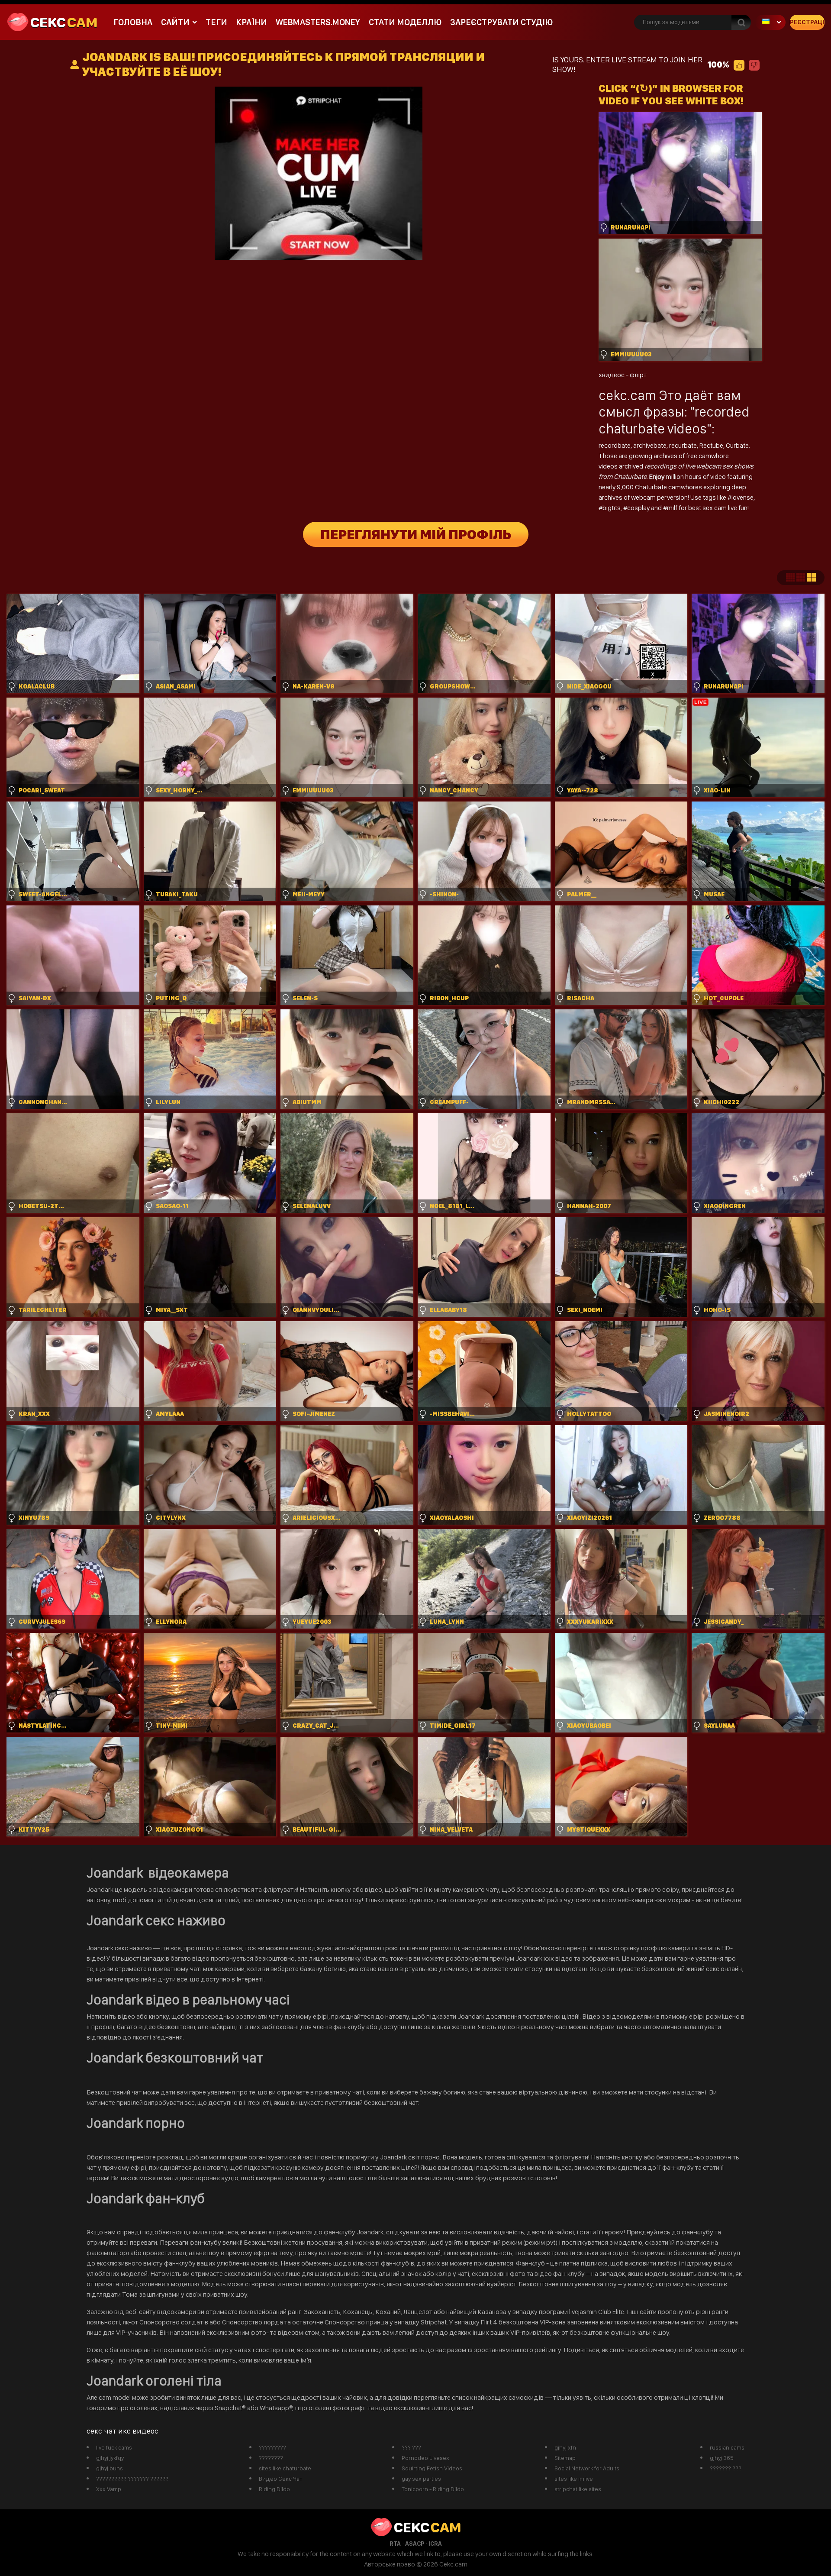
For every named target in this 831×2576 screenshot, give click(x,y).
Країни (251, 22)
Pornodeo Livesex (425, 2458)
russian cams (727, 2447)
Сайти (175, 22)
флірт (638, 375)
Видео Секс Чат (281, 2479)
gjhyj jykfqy (110, 2458)
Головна (133, 22)
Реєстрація (807, 22)
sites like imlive (574, 2479)
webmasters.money (318, 22)
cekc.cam (627, 395)
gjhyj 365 (722, 2458)
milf (673, 508)
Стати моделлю (405, 22)
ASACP (415, 2544)
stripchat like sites (578, 2489)
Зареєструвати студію (501, 22)
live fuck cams (114, 2447)
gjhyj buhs (110, 2468)
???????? (271, 2458)
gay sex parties (421, 2479)
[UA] (770, 22)
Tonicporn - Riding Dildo (433, 2489)
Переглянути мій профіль (416, 534)
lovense (742, 497)
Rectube (711, 445)
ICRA (435, 2544)
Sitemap (565, 2458)
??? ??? (411, 2447)
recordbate (615, 445)
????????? (272, 2447)
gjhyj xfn (565, 2447)
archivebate (650, 445)
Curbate (737, 445)
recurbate (683, 445)
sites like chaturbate (285, 2468)
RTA (395, 2544)
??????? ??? (726, 2468)
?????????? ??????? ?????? (132, 2479)
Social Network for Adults (587, 2468)
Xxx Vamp (109, 2489)
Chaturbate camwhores (668, 487)
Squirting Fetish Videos (432, 2468)
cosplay (639, 508)
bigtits (612, 508)
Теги (216, 22)
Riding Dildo (274, 2489)
